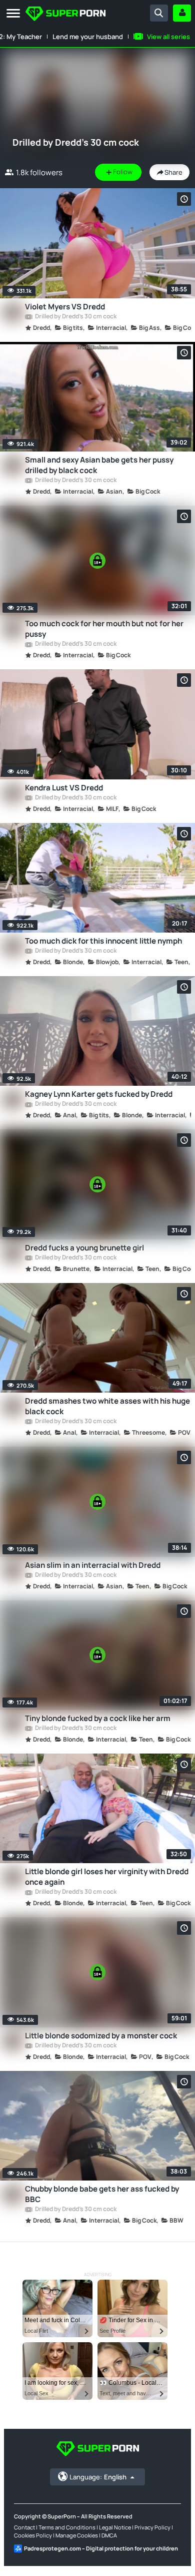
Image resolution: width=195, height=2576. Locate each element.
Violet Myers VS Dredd (65, 307)
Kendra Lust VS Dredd (64, 788)
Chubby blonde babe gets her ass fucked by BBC (102, 2194)
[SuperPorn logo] (65, 15)
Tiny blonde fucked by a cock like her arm (98, 1718)
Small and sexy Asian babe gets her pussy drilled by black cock (99, 465)
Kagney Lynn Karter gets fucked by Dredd (99, 1094)
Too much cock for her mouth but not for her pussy (104, 629)
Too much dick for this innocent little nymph (103, 941)
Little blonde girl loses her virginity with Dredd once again (107, 1877)
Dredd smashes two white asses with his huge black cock (107, 1406)
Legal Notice (115, 2527)
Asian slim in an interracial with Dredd (93, 1565)
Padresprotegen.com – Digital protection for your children (101, 2548)
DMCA (109, 2535)
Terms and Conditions (67, 2527)
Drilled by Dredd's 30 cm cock (75, 317)
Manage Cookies (77, 2535)
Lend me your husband (88, 37)
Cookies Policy (33, 2535)
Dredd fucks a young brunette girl (84, 1248)
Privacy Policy (152, 2527)
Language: (98, 2477)
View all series (168, 37)
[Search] (159, 13)
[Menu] (13, 14)
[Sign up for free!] (182, 13)
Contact (24, 2527)
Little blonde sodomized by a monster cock (101, 2036)
